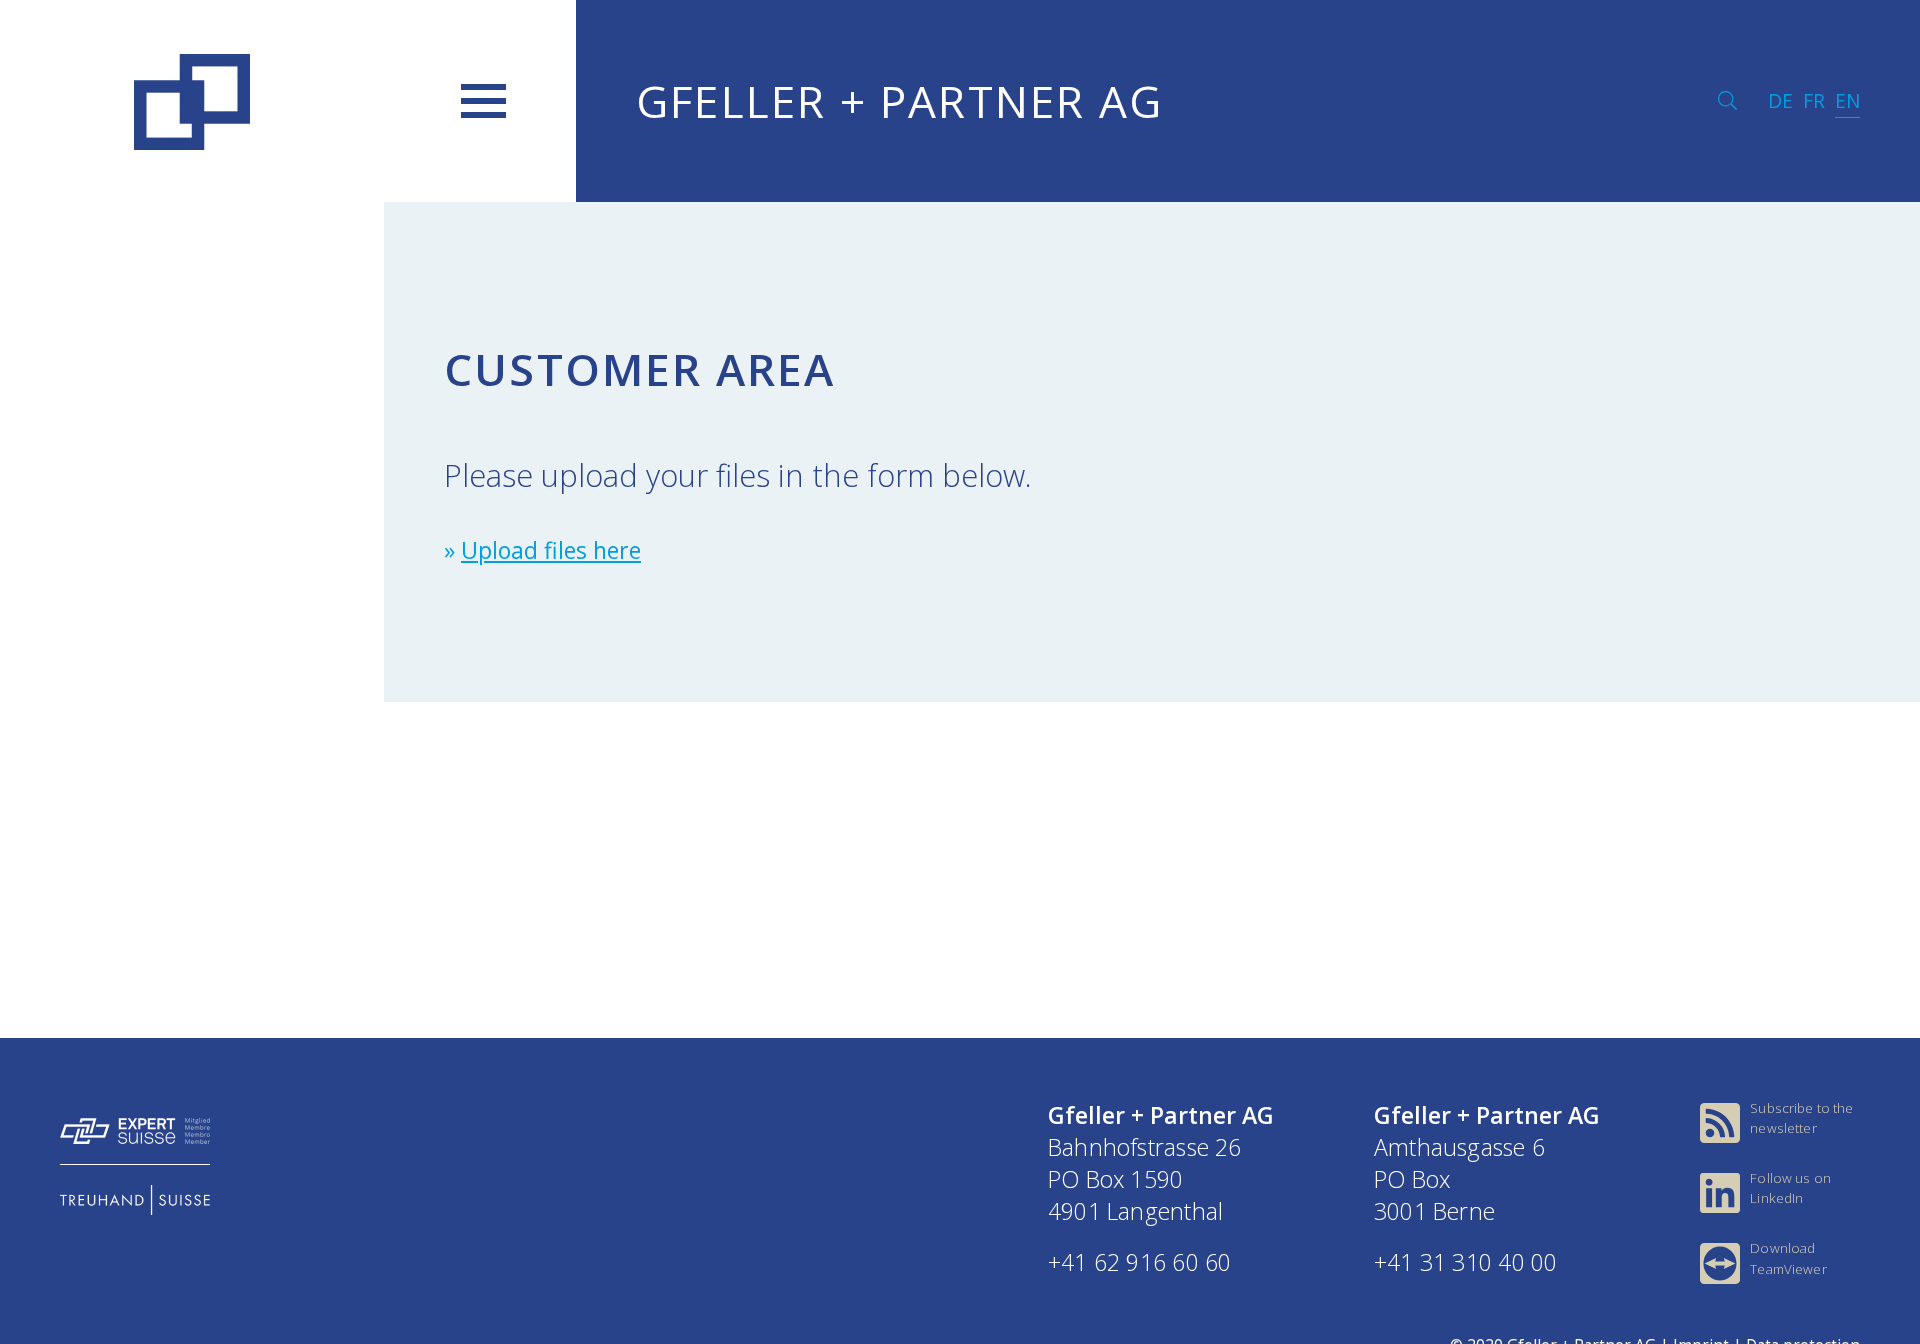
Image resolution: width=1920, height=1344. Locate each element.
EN (1847, 100)
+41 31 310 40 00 (1465, 1262)
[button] (483, 101)
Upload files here (551, 550)
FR (1814, 100)
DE (1780, 100)
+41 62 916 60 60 (1139, 1262)
